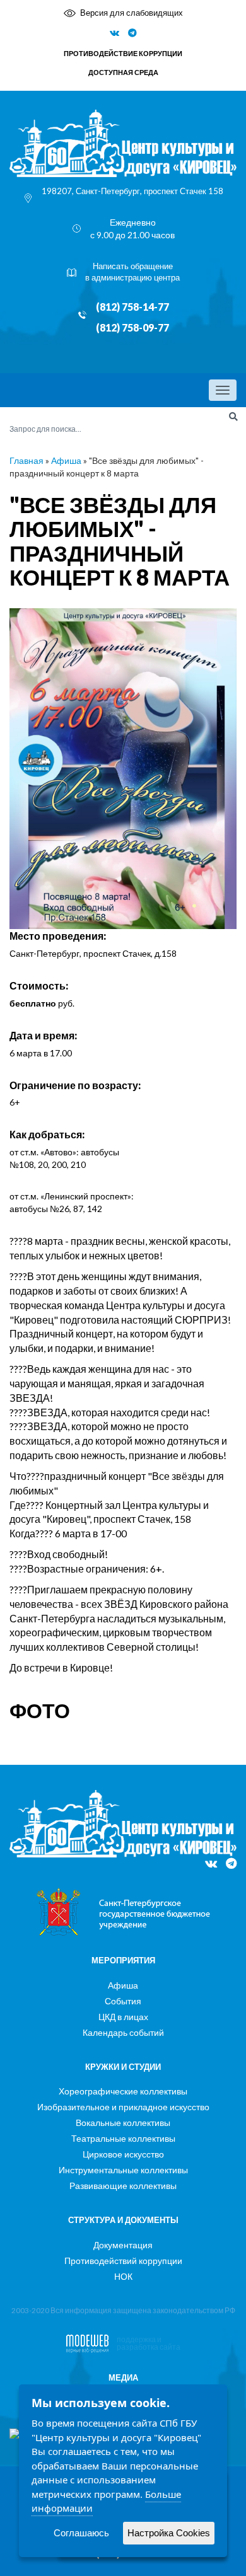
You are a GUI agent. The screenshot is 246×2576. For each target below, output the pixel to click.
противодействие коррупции (123, 53)
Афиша (66, 460)
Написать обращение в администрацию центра (132, 272)
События (123, 2001)
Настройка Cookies (169, 2533)
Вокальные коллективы (123, 2123)
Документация (123, 2245)
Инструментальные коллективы (123, 2170)
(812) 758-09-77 (132, 328)
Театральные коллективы (123, 2138)
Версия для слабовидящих (132, 13)
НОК (123, 2276)
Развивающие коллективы (123, 2186)
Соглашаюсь (81, 2533)
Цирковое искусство (123, 2154)
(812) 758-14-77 (132, 307)
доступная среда (123, 72)
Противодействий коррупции (123, 2261)
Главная (26, 460)
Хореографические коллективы (123, 2091)
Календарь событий (123, 2032)
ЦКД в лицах (123, 2017)
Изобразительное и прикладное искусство (123, 2107)
